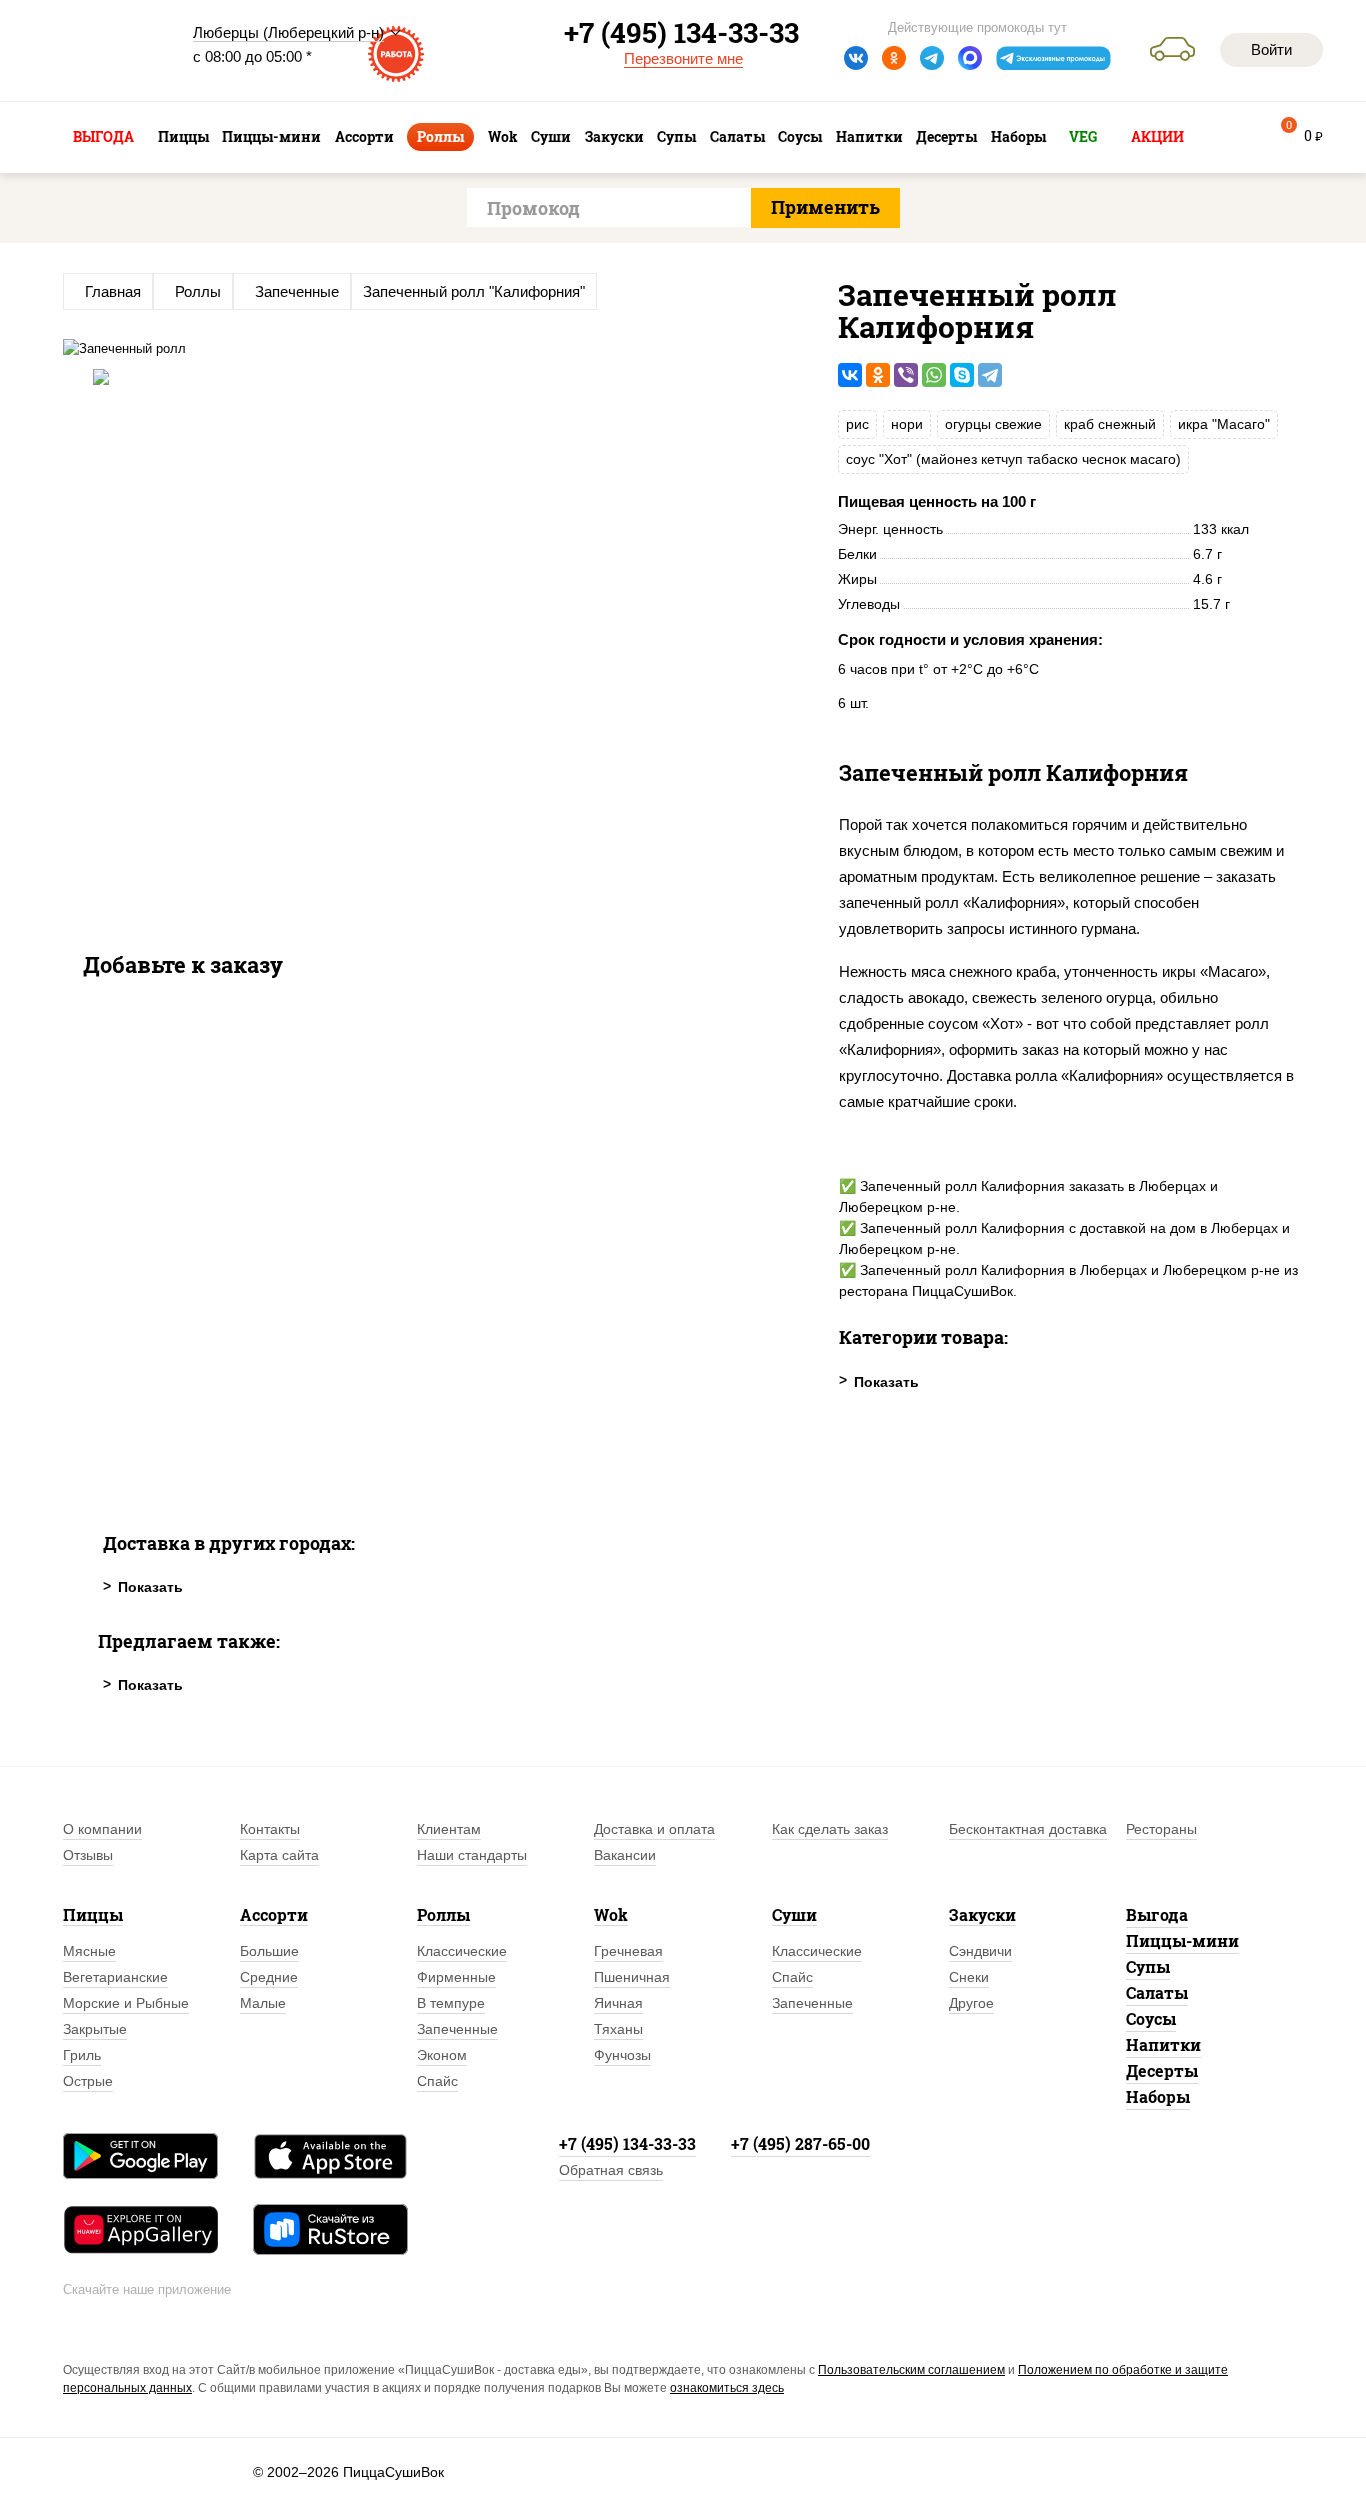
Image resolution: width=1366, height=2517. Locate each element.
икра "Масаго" (1224, 424)
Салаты (1157, 1992)
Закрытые (95, 2029)
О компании (102, 1829)
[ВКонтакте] (850, 375)
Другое (971, 2003)
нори (907, 424)
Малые (263, 2003)
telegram (932, 58)
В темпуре (451, 2003)
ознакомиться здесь (727, 2388)
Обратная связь (611, 2170)
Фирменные (456, 1977)
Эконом (442, 2055)
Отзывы (88, 1855)
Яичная (618, 2003)
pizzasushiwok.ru (113, 51)
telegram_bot (1054, 58)
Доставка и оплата (654, 1829)
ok (894, 58)
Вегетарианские (115, 1977)
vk (856, 58)
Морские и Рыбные (126, 2003)
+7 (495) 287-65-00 (800, 2143)
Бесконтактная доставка (1028, 1829)
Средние (269, 1977)
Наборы (1158, 2096)
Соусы (1151, 2018)
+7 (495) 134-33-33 (627, 2143)
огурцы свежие (993, 424)
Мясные (89, 1951)
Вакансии (625, 1855)
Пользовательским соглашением (911, 2370)
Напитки (1163, 2044)
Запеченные (457, 2029)
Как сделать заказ (830, 1829)
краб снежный (1110, 424)
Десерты (1162, 2070)
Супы (1148, 1966)
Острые (88, 2081)
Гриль (82, 2055)
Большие (269, 1951)
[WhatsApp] (934, 375)
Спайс (437, 2081)
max (970, 58)
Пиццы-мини (1182, 1940)
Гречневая (628, 1951)
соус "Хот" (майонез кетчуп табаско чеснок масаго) (1013, 459)
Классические (462, 1951)
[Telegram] (990, 375)
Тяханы (618, 2029)
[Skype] (962, 375)
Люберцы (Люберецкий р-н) (288, 32)
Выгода (1157, 1914)
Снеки (969, 1977)
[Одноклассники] (878, 375)
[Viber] (906, 375)
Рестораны (1161, 1829)
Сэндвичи (980, 1951)
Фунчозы (622, 2055)
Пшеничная (632, 1977)
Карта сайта (279, 1855)
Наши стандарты (472, 1855)
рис (857, 424)
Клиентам (449, 1829)
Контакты (270, 1829)
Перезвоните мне (683, 58)
